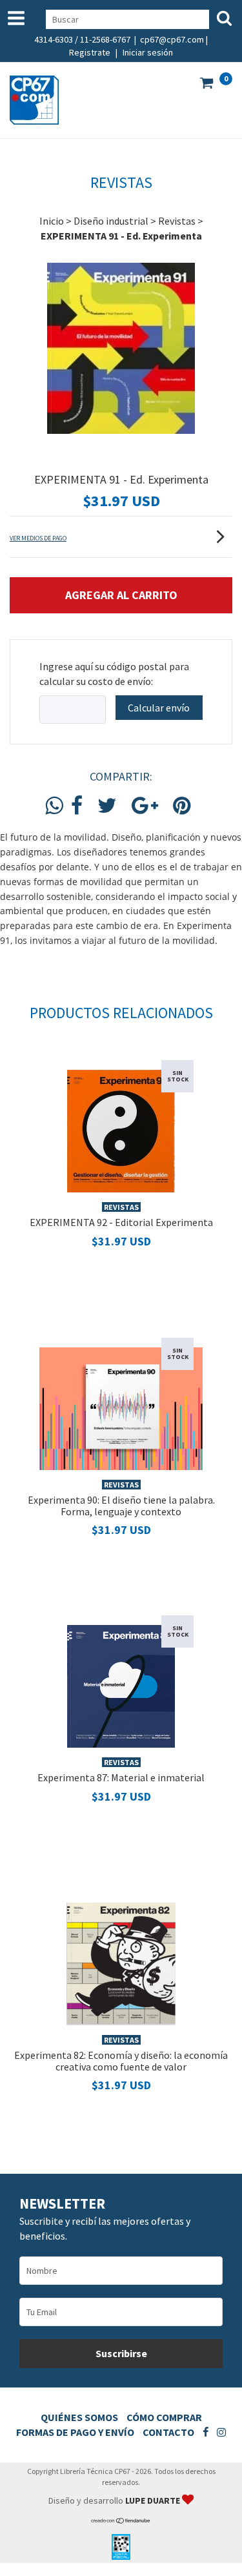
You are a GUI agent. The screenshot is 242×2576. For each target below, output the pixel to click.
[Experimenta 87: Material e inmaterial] (121, 1685)
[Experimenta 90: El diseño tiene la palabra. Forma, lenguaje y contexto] (121, 1407)
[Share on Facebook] (77, 806)
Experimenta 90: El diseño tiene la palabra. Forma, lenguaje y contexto (121, 1506)
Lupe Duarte (154, 2500)
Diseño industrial (111, 221)
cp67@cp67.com (172, 39)
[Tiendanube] (121, 2521)
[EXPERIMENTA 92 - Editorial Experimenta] (121, 1130)
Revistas (177, 221)
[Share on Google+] (145, 806)
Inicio (52, 221)
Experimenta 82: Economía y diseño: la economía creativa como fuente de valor (121, 2061)
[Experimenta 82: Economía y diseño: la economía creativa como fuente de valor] (121, 1963)
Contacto (168, 2432)
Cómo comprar (164, 2417)
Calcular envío (159, 708)
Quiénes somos (79, 2417)
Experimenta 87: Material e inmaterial (121, 1777)
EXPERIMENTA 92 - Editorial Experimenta (121, 1222)
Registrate (90, 52)
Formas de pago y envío (75, 2432)
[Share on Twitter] (107, 806)
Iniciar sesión (148, 52)
